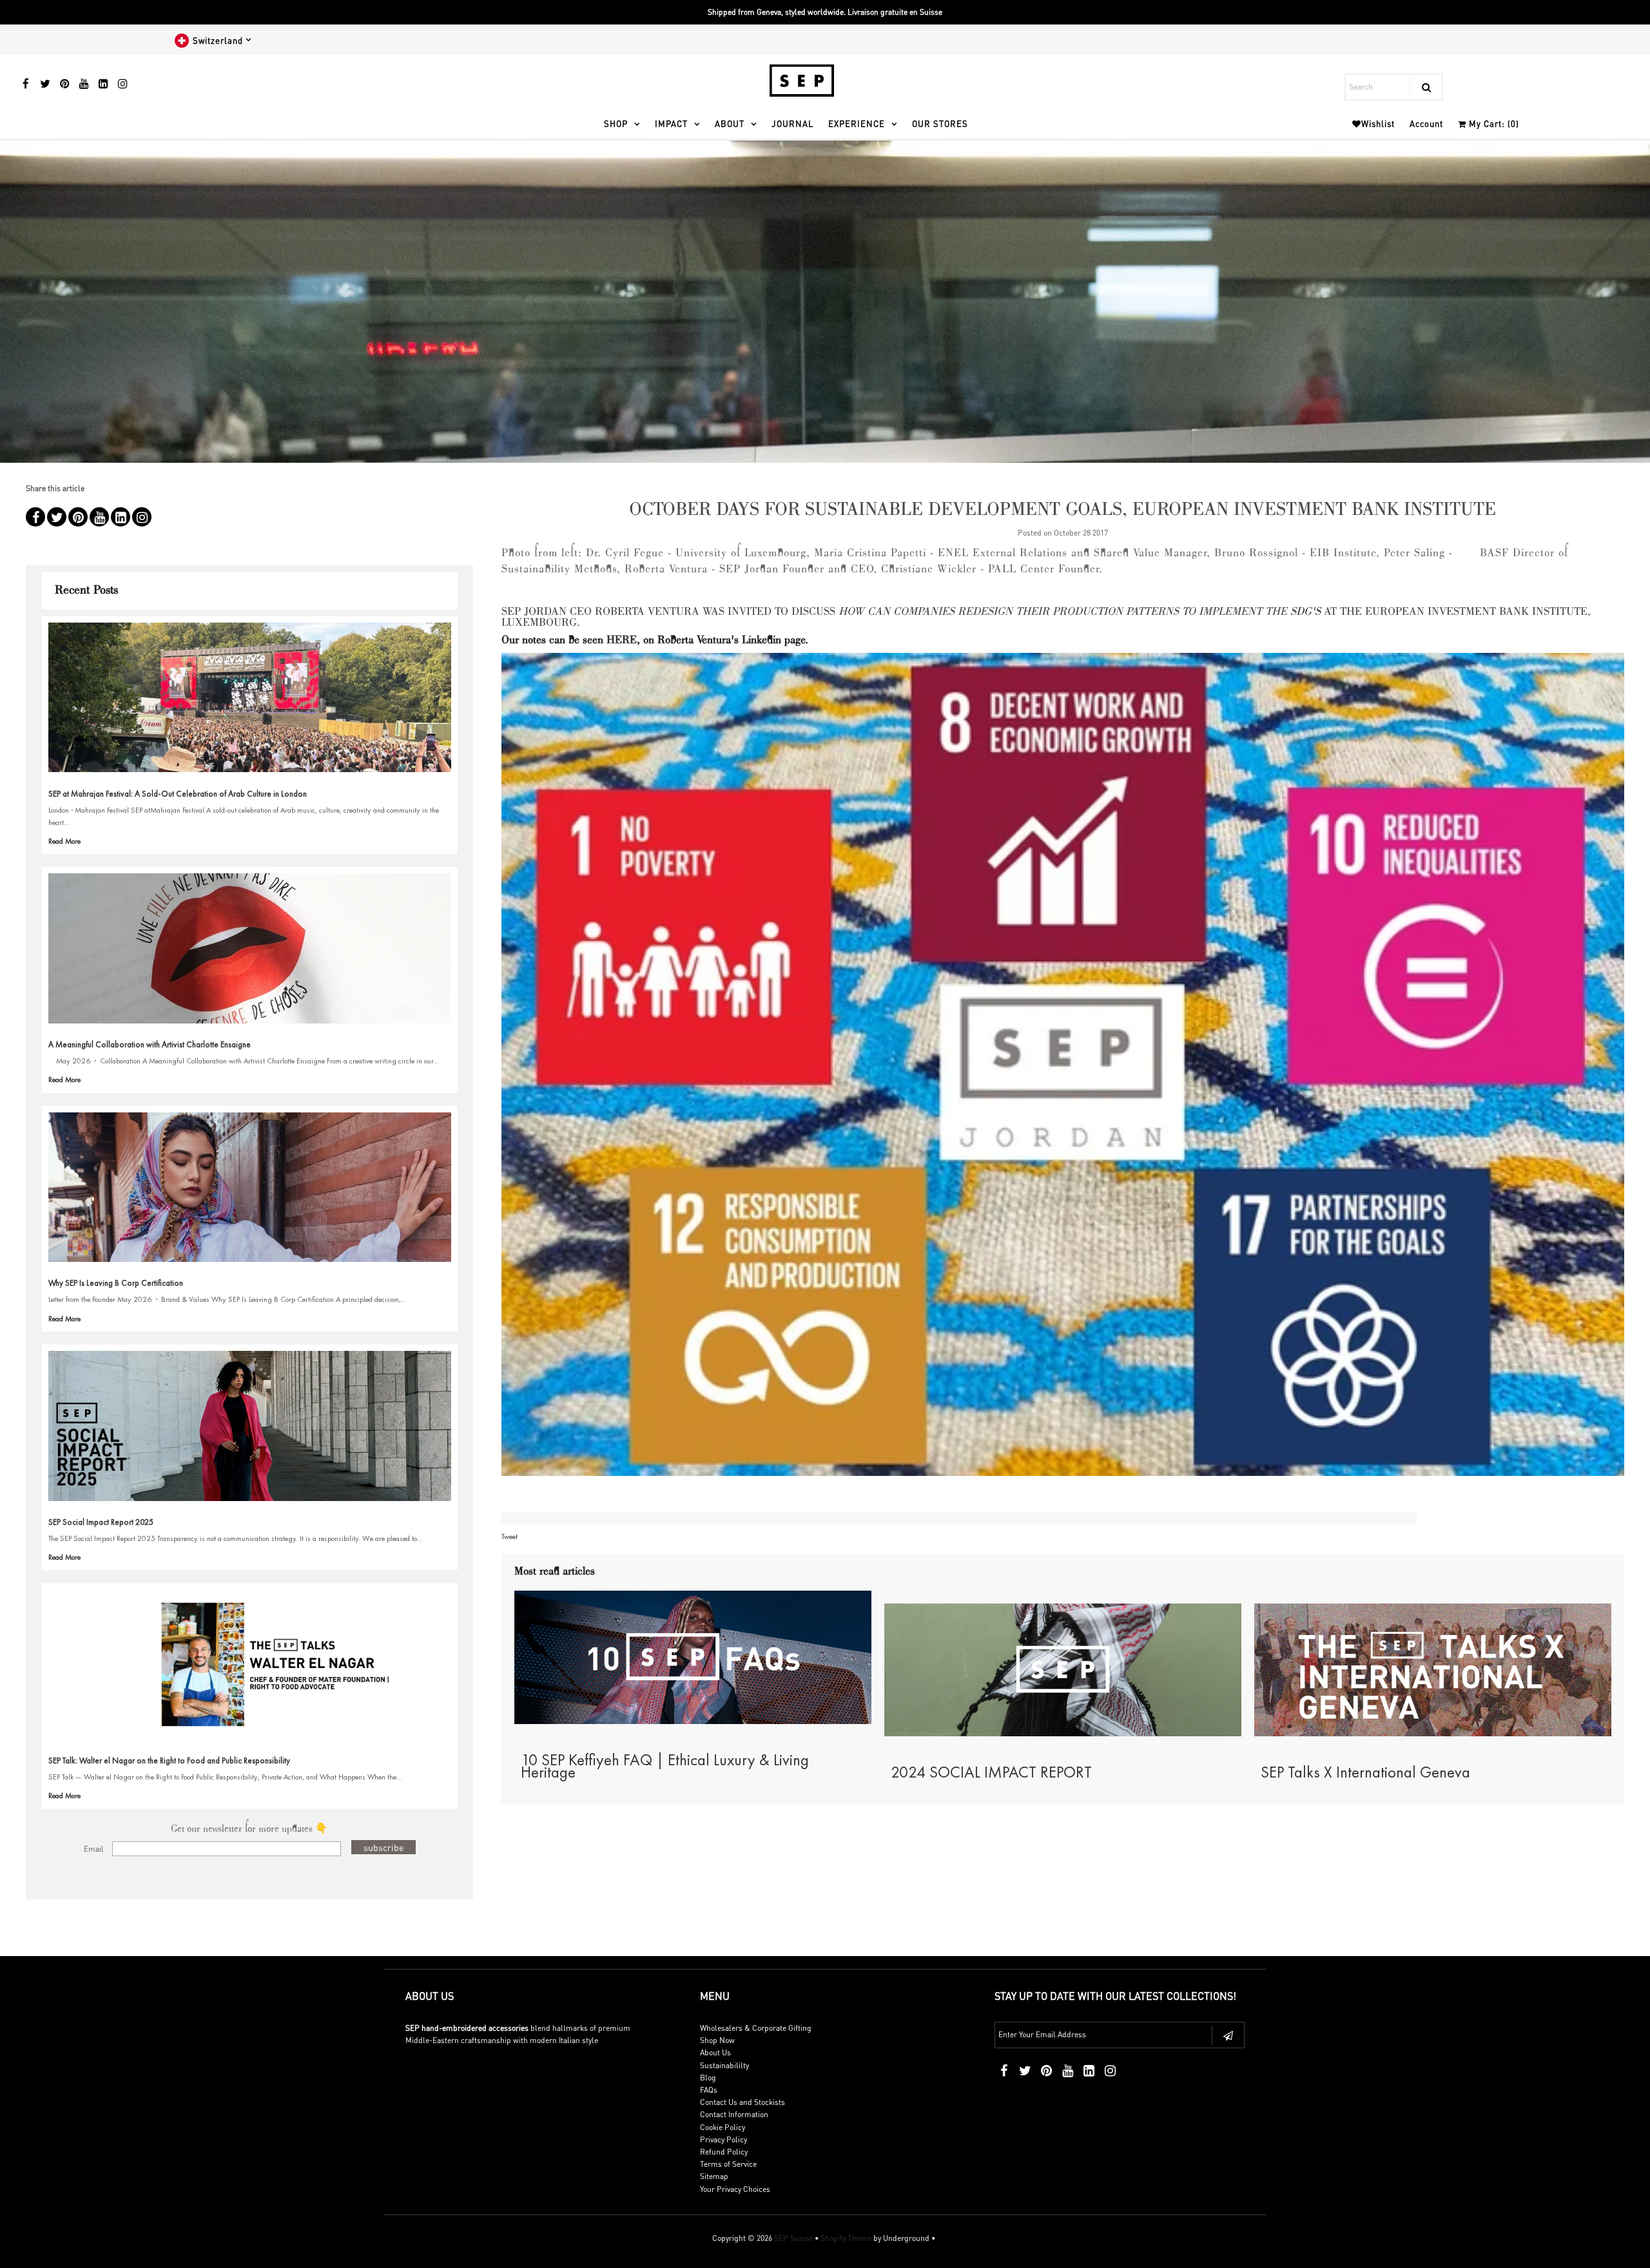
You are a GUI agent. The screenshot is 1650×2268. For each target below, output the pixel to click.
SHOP (616, 123)
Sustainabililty (724, 2065)
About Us (715, 2052)
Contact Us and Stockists (742, 2102)
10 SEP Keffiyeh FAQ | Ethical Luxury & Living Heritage (665, 1766)
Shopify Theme (846, 2238)
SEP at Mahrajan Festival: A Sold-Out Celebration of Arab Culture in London (178, 794)
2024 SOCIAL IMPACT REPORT (991, 1772)
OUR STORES (940, 123)
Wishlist (1378, 123)
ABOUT (730, 123)
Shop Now (717, 2040)
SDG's (1307, 612)
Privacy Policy (723, 2139)
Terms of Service (728, 2164)
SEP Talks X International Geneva (1365, 1772)
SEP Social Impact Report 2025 (101, 1522)
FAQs (709, 2090)
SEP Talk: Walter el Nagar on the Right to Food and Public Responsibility (169, 1760)
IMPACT (671, 123)
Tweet (510, 1536)
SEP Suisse (793, 2238)
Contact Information (734, 2114)
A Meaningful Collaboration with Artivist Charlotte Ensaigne (150, 1044)
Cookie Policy (723, 2127)
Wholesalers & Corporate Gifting (756, 2028)
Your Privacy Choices (735, 2189)
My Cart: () (1493, 123)
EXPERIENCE (857, 123)
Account (1426, 123)
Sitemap (714, 2176)
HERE (622, 641)
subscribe (383, 1847)
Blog (708, 2078)
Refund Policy (724, 2152)
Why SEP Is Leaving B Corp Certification (116, 1283)
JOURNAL (792, 123)
